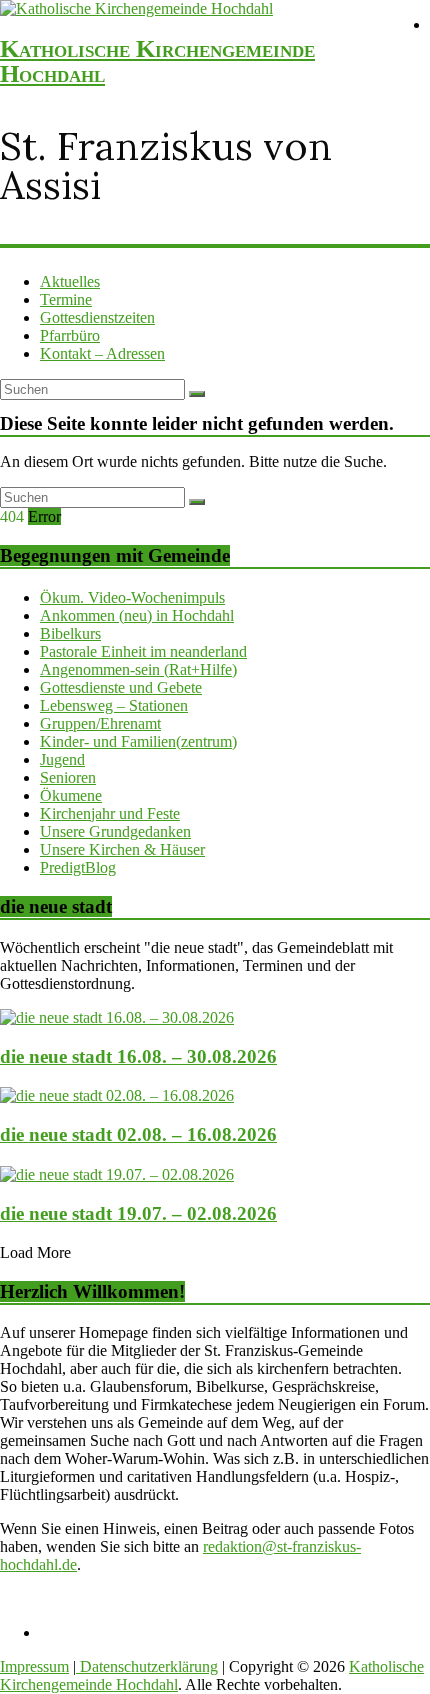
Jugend (62, 759)
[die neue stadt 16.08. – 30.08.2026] (117, 1017)
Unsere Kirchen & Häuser (122, 849)
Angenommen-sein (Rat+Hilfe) (138, 669)
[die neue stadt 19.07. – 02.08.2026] (117, 1174)
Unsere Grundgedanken (115, 831)
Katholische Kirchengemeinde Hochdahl (157, 61)
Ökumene (71, 795)
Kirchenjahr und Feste (110, 813)
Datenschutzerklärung (147, 1666)
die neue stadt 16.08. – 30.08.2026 (138, 1056)
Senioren (68, 777)
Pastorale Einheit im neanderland (143, 651)
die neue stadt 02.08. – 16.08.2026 (138, 1134)
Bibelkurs (70, 633)
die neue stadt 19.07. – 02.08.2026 (138, 1213)
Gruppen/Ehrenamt (100, 723)
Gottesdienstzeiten (97, 317)
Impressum (34, 1666)
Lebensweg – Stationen (114, 705)
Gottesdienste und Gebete (121, 687)
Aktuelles (70, 281)
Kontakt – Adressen (102, 353)
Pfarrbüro (70, 335)
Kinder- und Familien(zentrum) (138, 741)
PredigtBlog (78, 867)
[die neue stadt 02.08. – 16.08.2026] (117, 1095)
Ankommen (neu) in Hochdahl (137, 615)
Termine (66, 299)
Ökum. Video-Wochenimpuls (132, 597)
